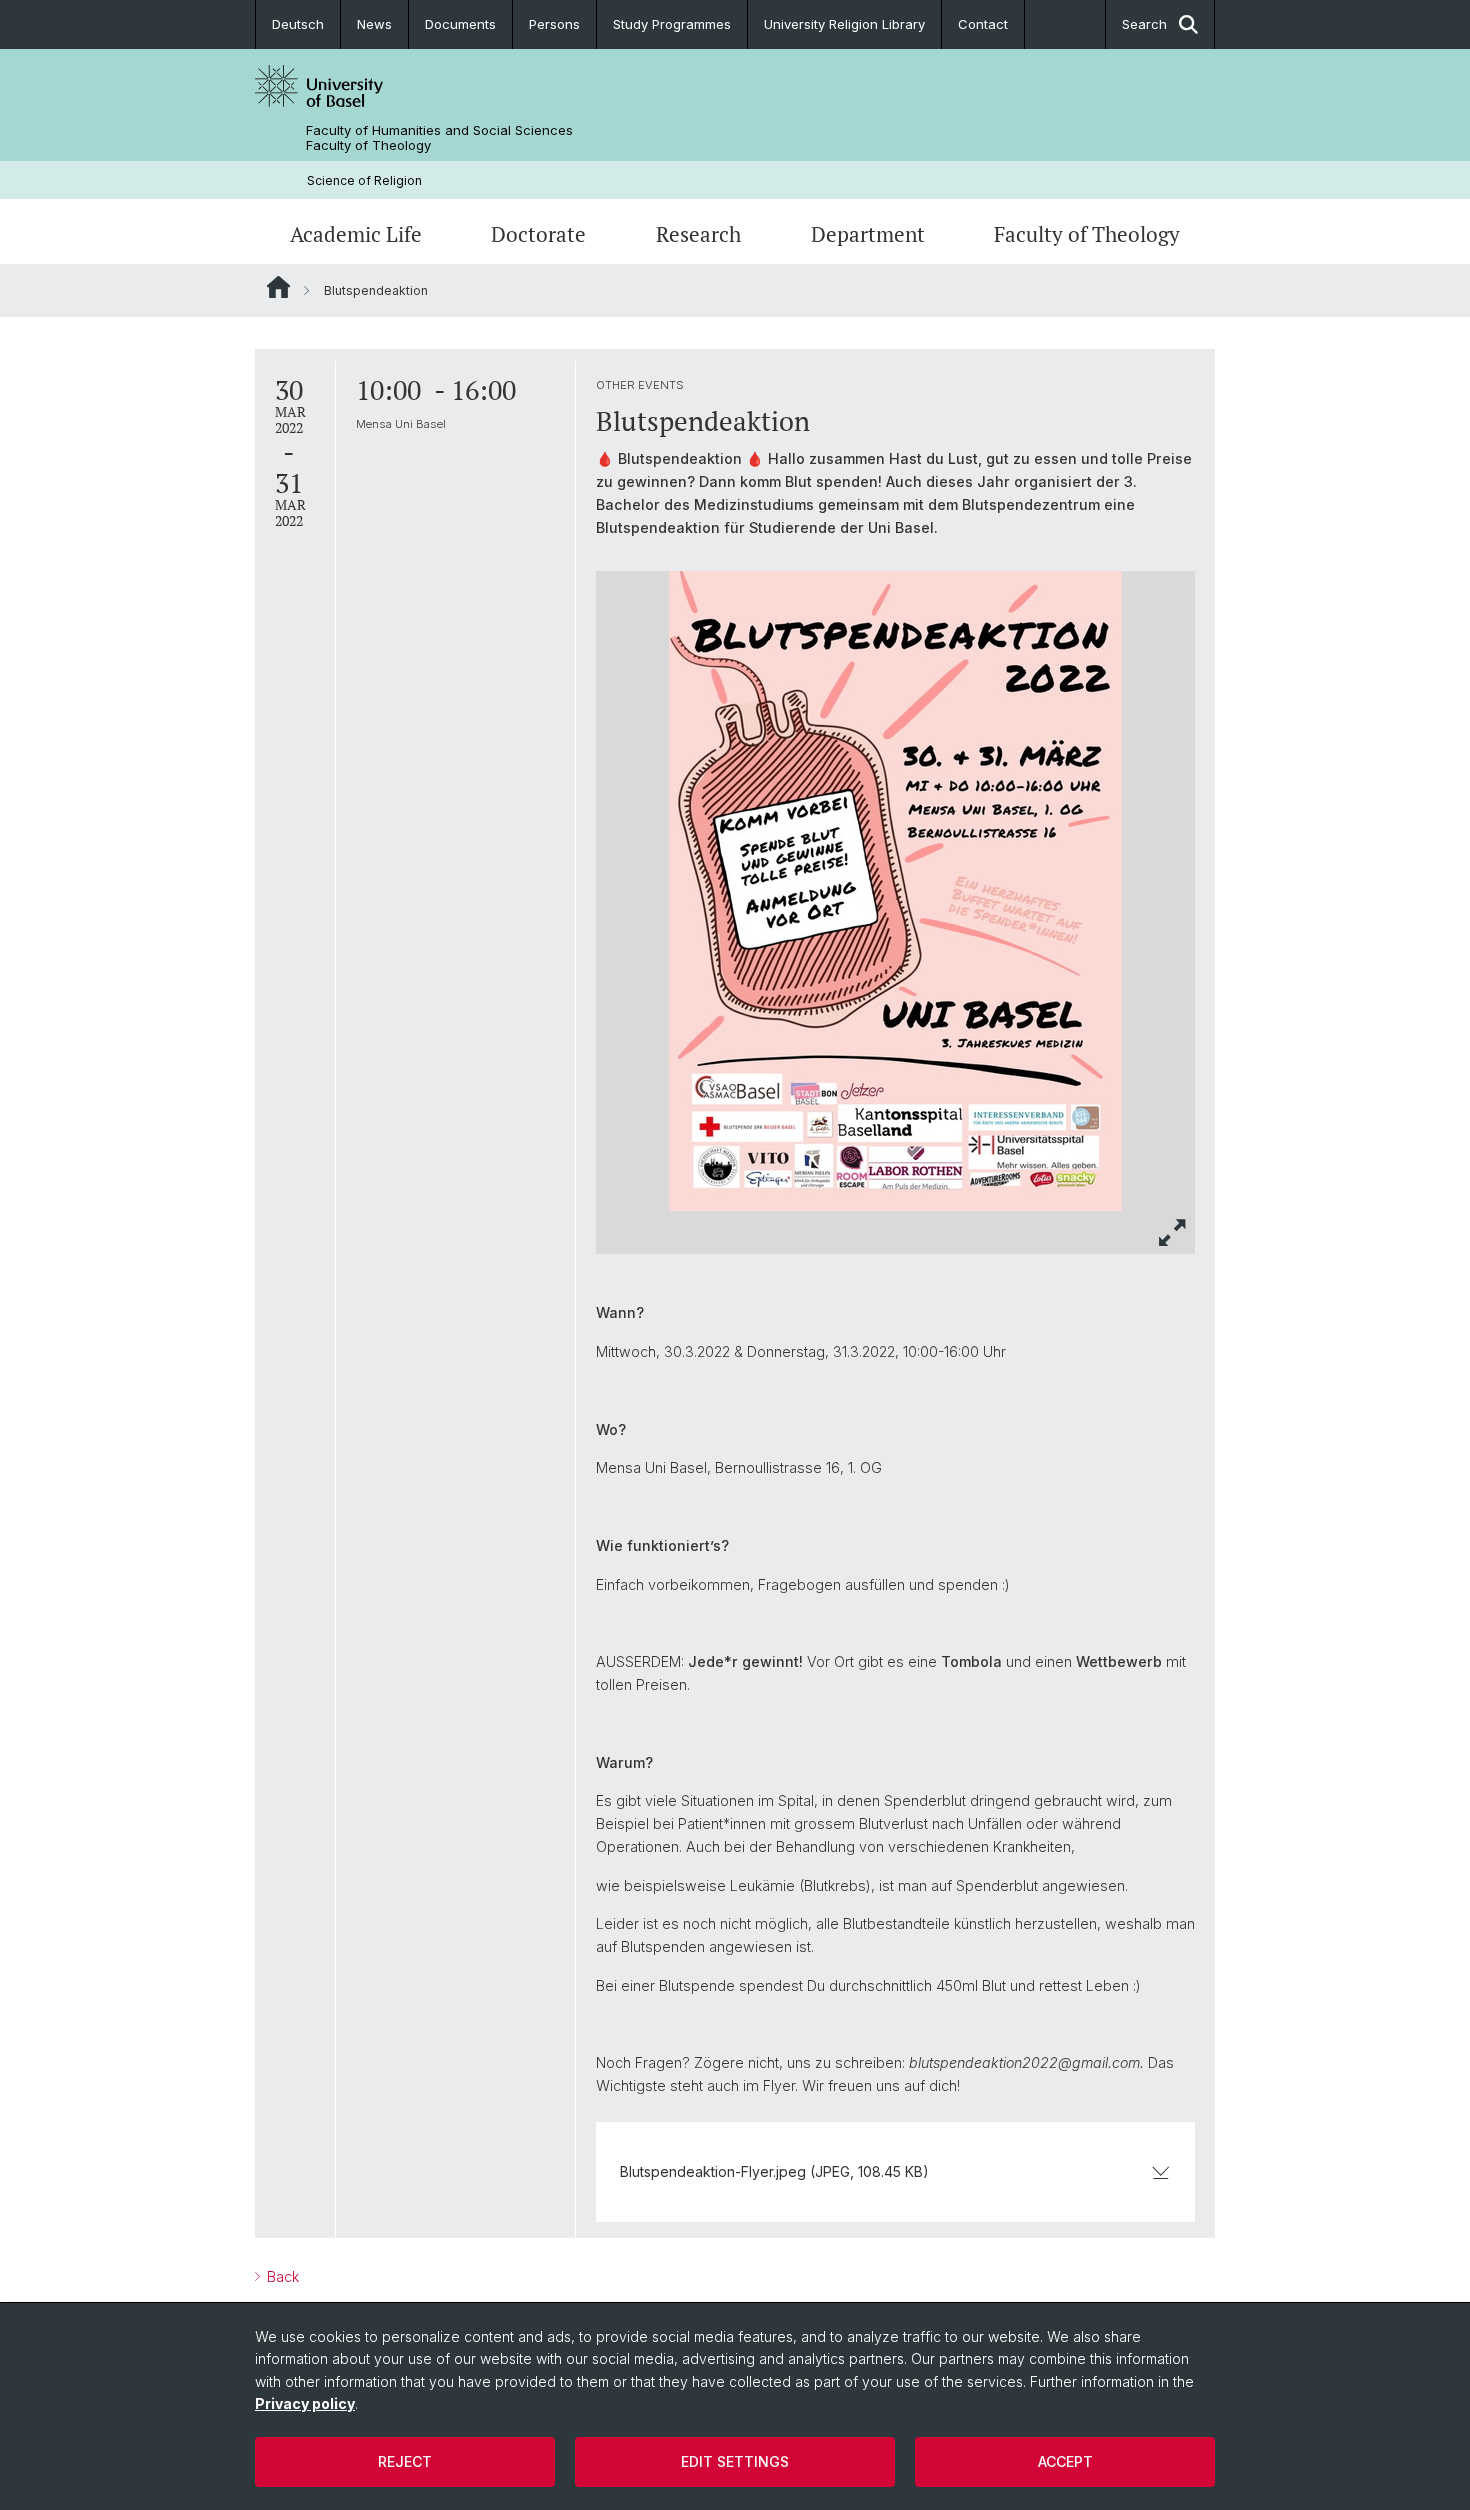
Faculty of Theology (1087, 234)
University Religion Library (844, 24)
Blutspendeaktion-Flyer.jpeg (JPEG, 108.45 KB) (774, 2171)
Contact (983, 24)
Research (698, 234)
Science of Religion (364, 180)
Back (281, 2276)
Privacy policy (305, 2403)
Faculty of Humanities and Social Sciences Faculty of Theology (439, 138)
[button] (1173, 1232)
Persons (554, 24)
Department (868, 234)
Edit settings (735, 2461)
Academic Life (356, 234)
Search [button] (1144, 24)
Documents (460, 24)
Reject (405, 2461)
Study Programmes (672, 24)
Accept (1065, 2461)
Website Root (278, 287)
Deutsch (298, 24)
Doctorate (538, 234)
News (374, 24)
